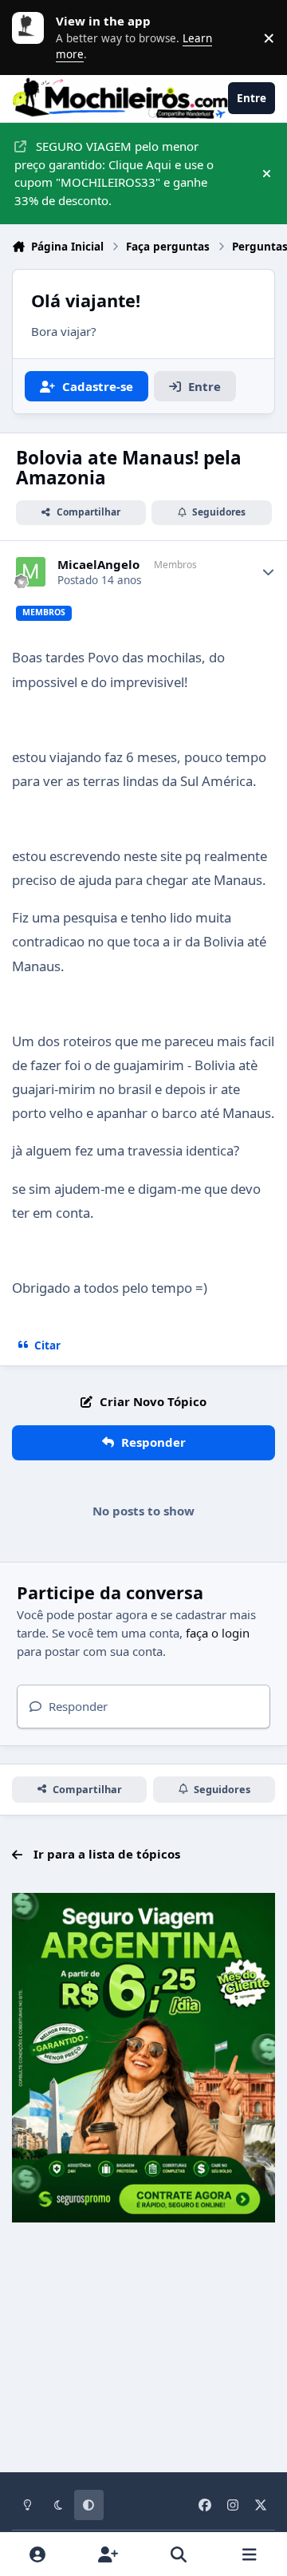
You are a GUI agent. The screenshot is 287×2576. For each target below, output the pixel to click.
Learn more (32, 38)
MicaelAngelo (98, 565)
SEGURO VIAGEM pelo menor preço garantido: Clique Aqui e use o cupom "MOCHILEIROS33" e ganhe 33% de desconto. (114, 173)
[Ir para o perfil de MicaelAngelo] (31, 572)
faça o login (218, 1633)
